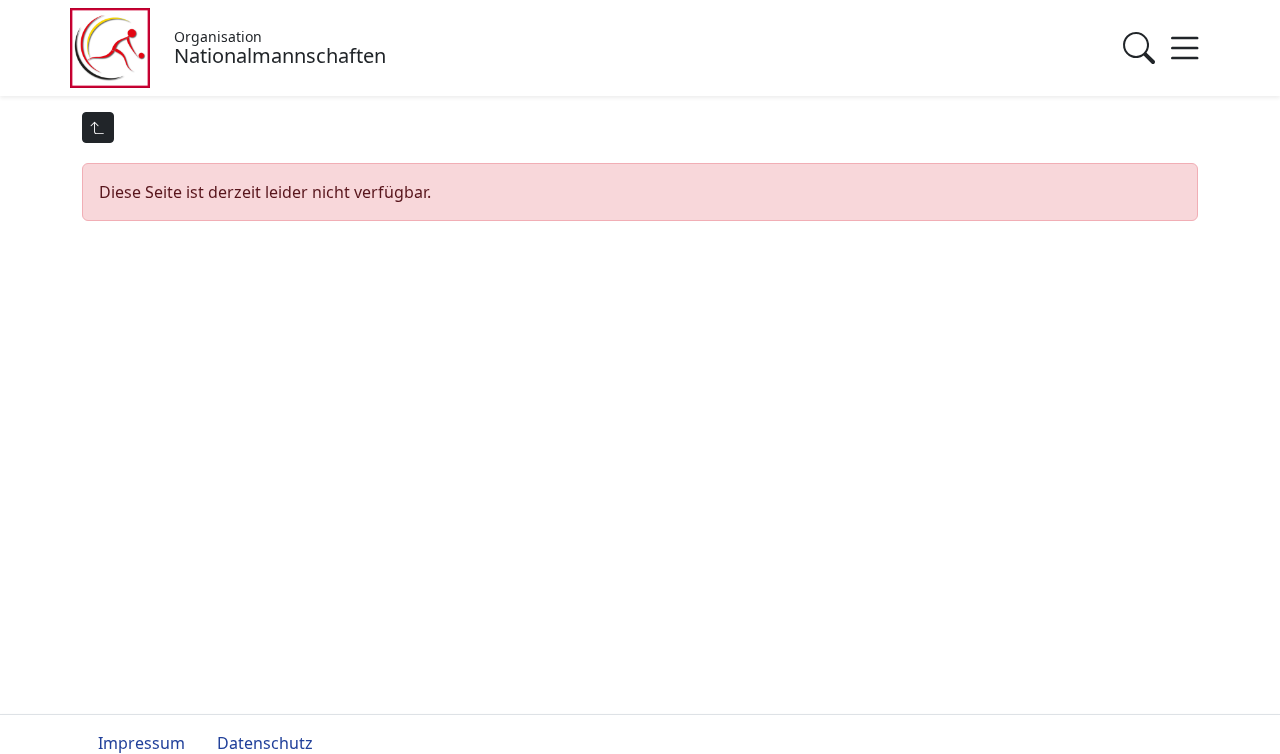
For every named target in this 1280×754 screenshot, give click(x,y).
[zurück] (98, 127)
